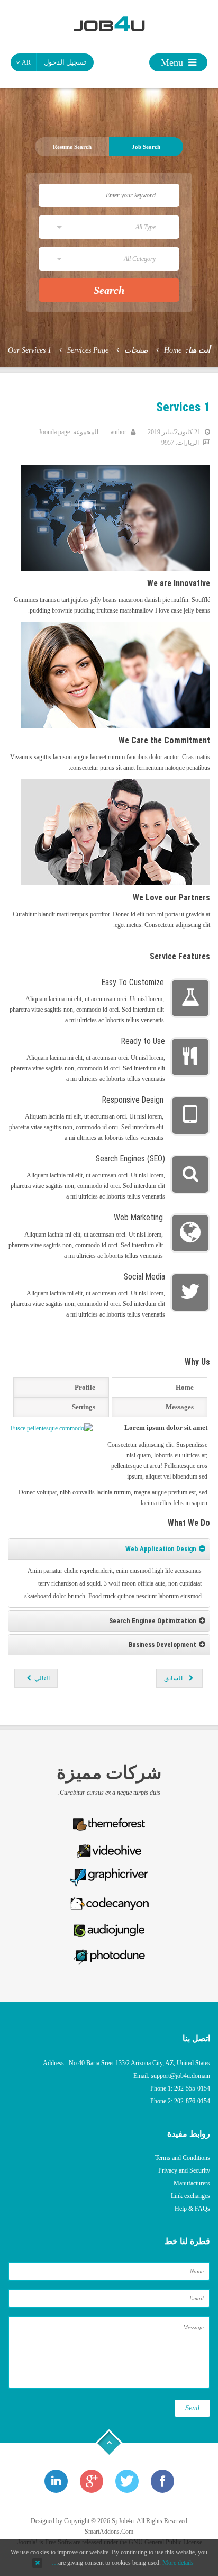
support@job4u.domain (180, 2076)
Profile (85, 1387)
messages (180, 1407)
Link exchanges (190, 2196)
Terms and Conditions (183, 2158)
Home (173, 350)
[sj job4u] (109, 23)
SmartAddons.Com (109, 2532)
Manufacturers (192, 2183)
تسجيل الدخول (65, 62)
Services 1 (183, 407)
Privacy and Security (184, 2170)
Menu (173, 62)
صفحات (136, 350)
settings (84, 1407)
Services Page (88, 350)
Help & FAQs (192, 2209)
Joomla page (54, 432)
